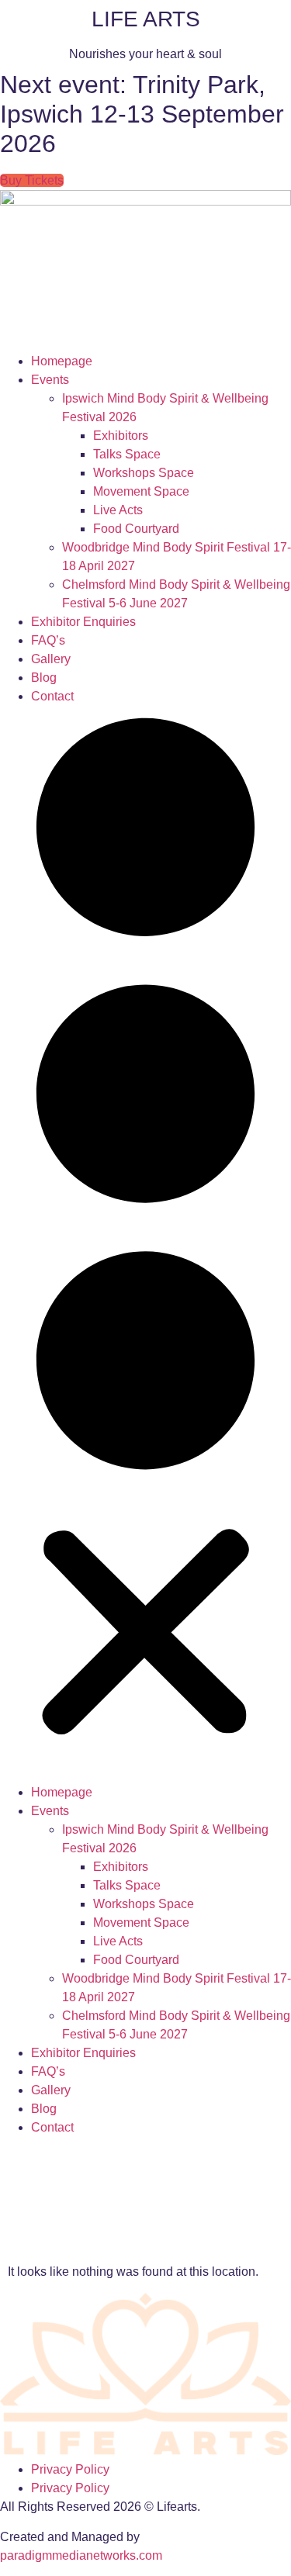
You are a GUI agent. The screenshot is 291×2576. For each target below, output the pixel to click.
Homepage (62, 361)
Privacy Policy (70, 2469)
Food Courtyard (136, 529)
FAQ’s (48, 640)
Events (50, 380)
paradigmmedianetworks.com (81, 2555)
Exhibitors (121, 436)
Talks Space (127, 454)
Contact (52, 696)
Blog (44, 678)
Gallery (51, 659)
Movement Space (141, 491)
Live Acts (118, 510)
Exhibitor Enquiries (83, 622)
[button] (145, 1245)
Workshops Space (144, 473)
